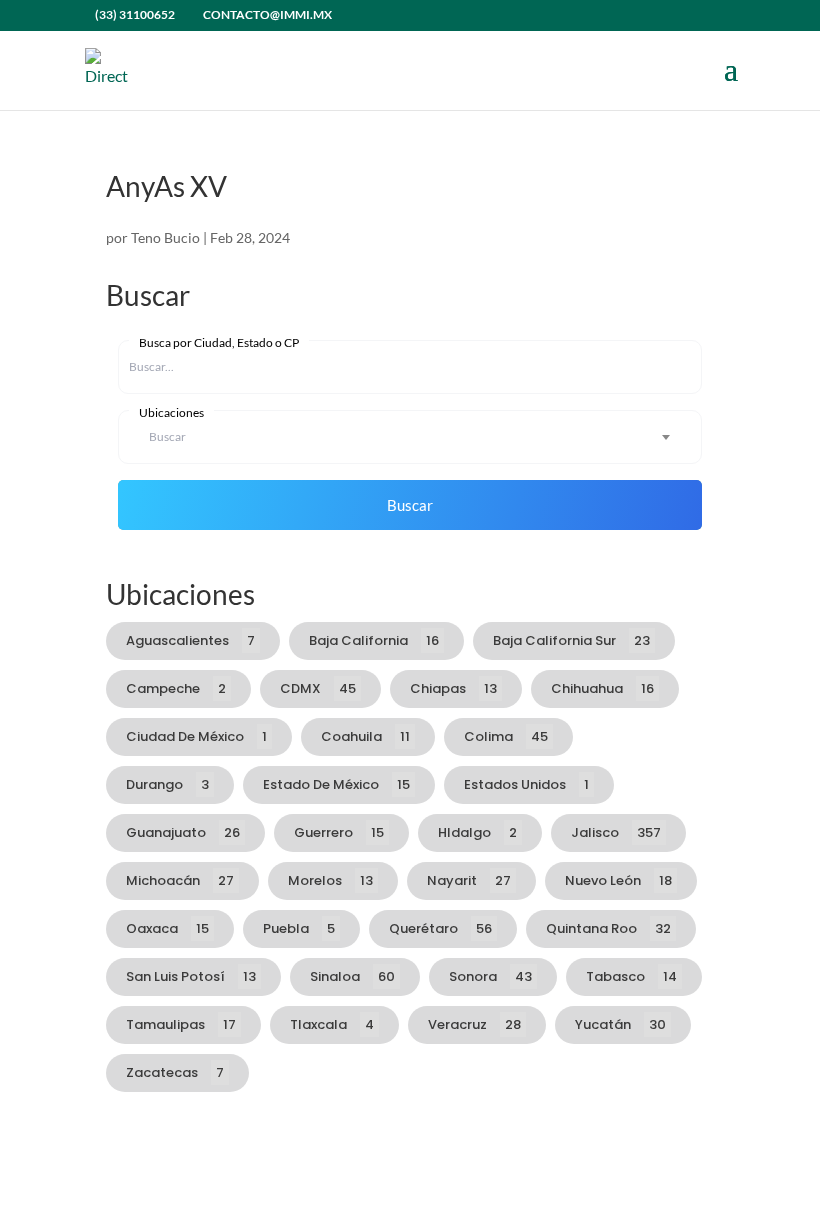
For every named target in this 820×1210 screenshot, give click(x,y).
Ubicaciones (171, 412)
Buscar (410, 505)
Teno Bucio (165, 237)
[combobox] (410, 437)
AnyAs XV (166, 186)
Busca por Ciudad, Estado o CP (219, 342)
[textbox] (410, 437)
